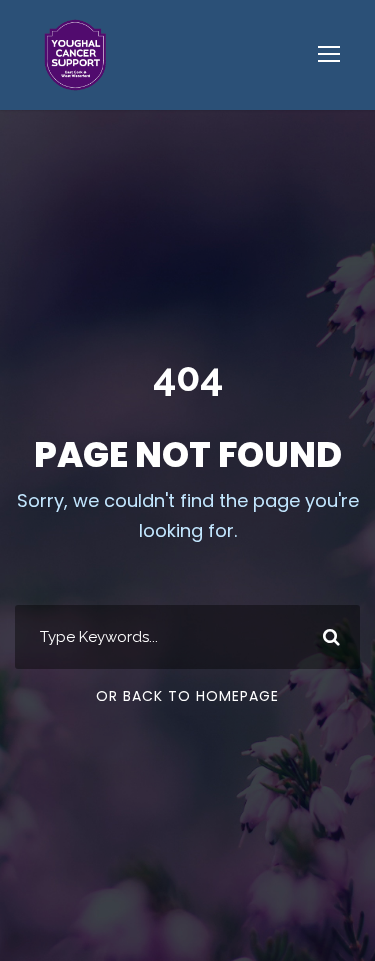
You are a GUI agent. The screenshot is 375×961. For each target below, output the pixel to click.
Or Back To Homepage (187, 696)
